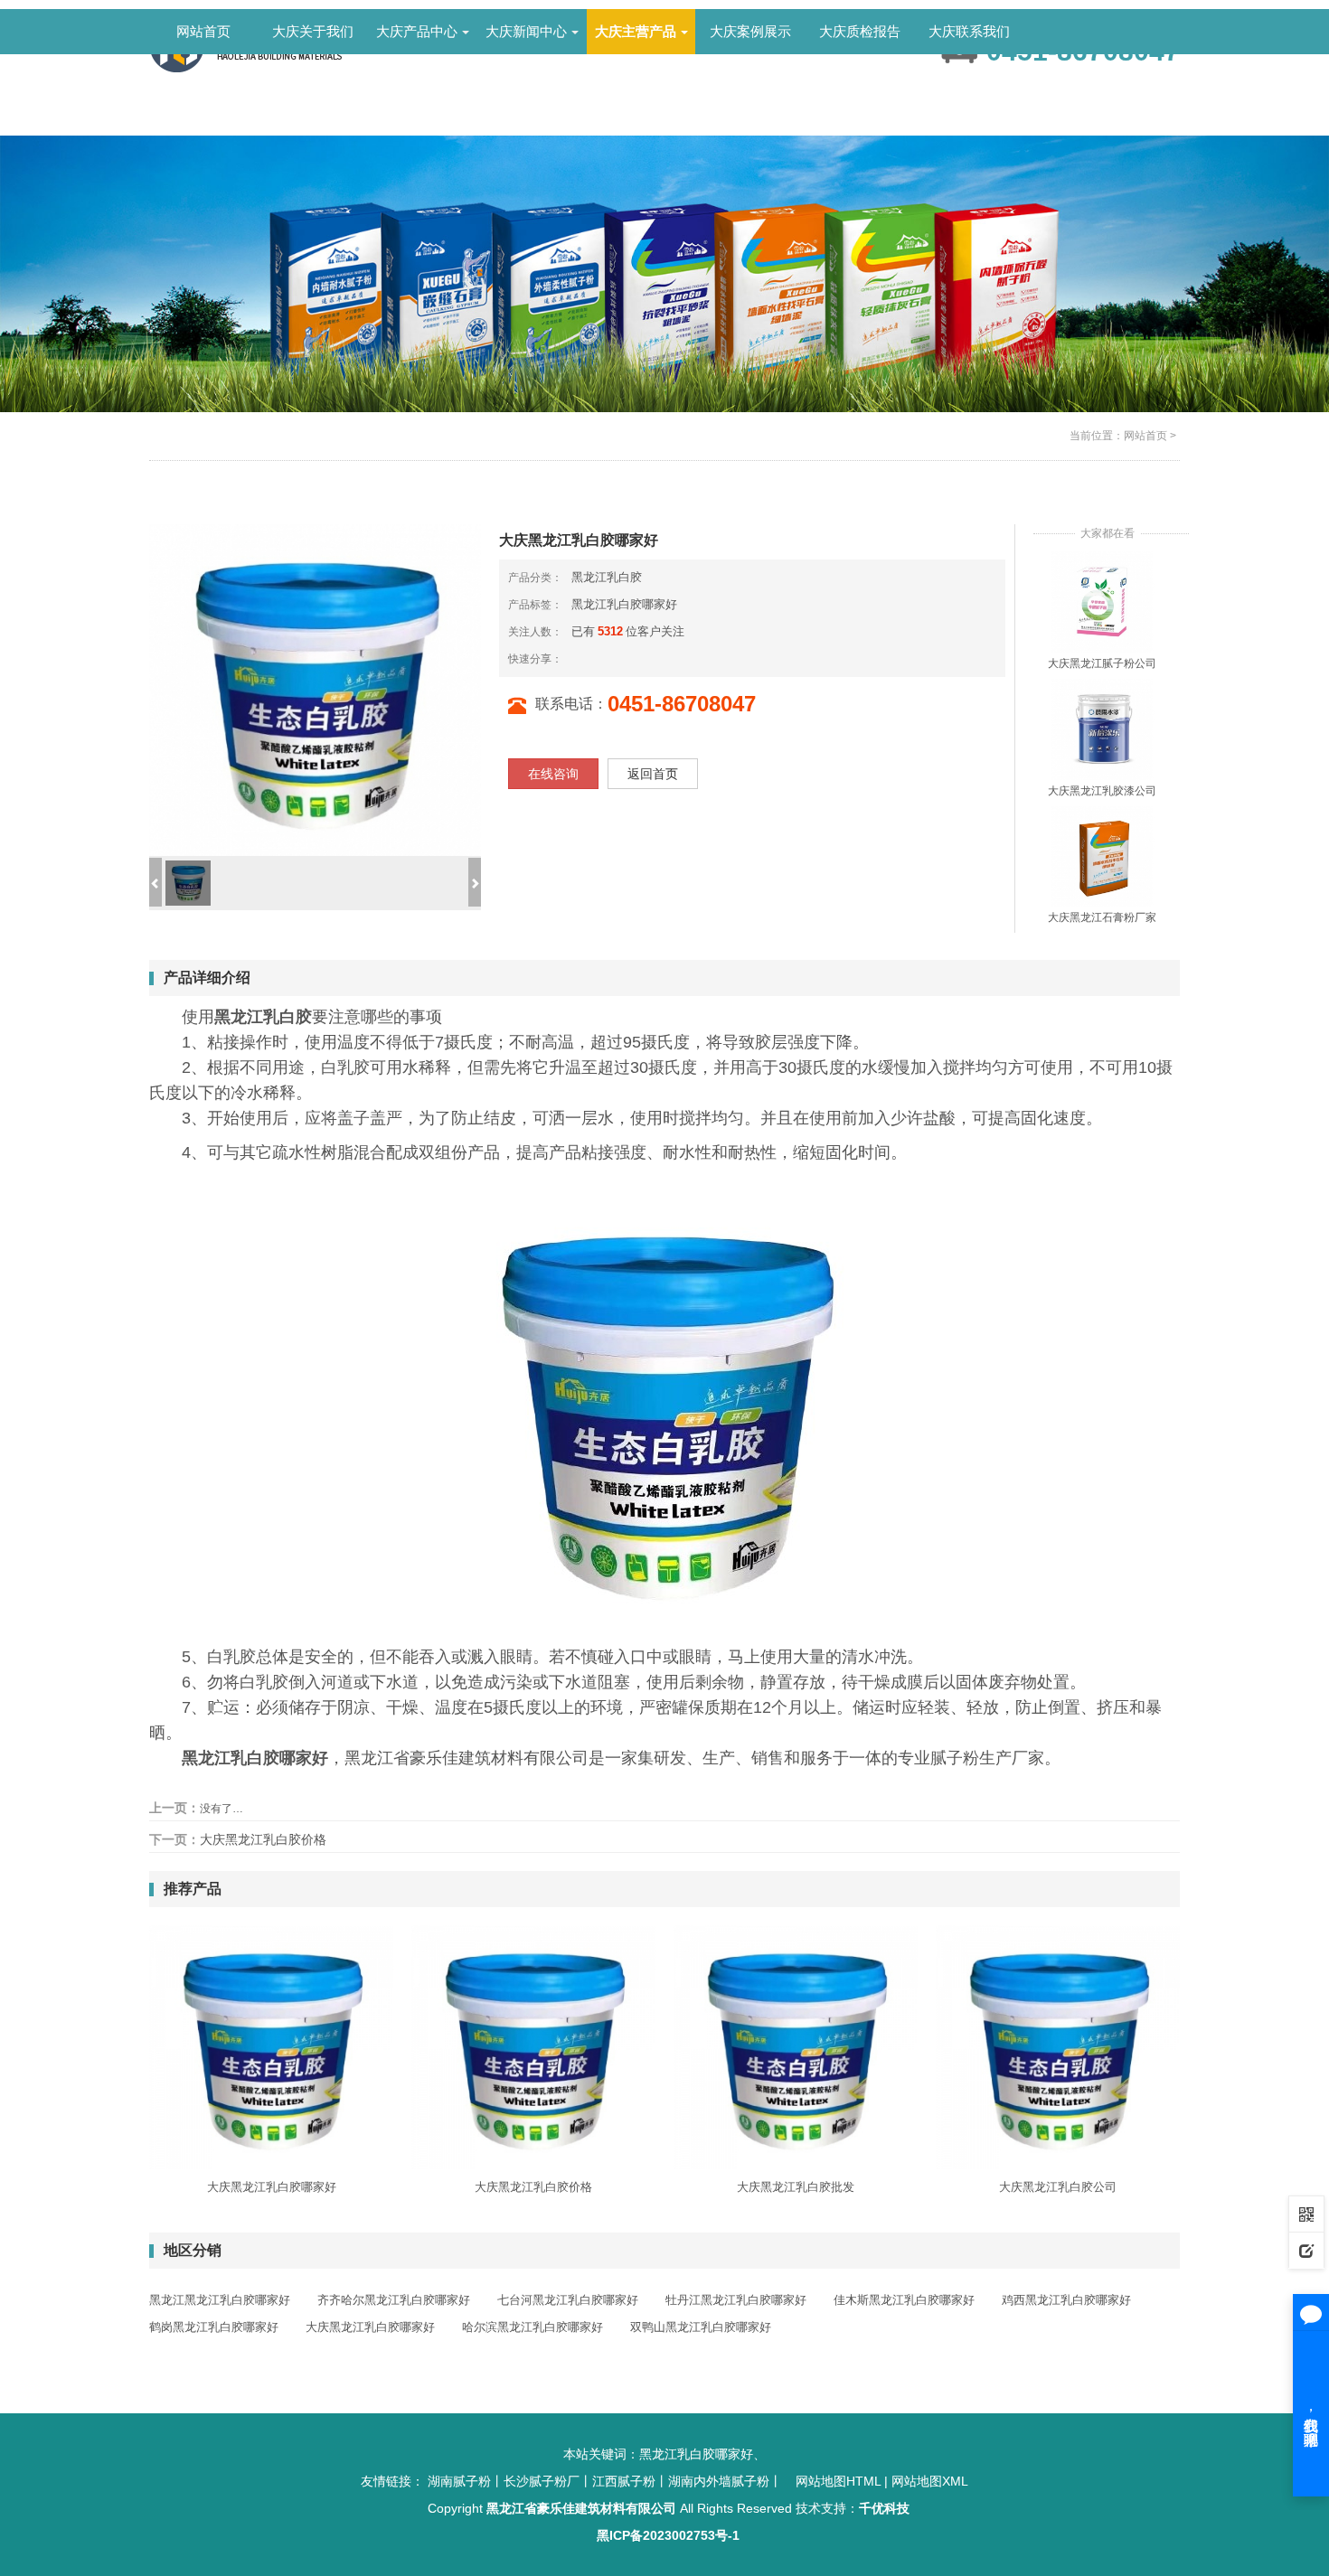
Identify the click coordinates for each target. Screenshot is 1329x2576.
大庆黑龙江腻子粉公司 (1102, 663)
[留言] (1306, 2250)
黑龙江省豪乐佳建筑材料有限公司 (581, 2508)
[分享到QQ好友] (622, 658)
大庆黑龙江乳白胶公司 (1058, 2187)
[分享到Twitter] (636, 658)
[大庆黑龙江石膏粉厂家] (1102, 856)
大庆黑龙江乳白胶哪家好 (272, 2187)
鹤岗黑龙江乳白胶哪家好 (214, 2327)
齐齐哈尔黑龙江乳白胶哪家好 (394, 2300)
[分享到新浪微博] (579, 658)
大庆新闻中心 (526, 31)
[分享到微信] (593, 658)
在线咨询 (553, 774)
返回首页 (653, 774)
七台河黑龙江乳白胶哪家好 (568, 2300)
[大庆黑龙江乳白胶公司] (1058, 2047)
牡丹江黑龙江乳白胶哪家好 (736, 2300)
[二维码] (1306, 2214)
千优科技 (884, 2508)
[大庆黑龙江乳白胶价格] (533, 2047)
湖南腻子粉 (459, 2481)
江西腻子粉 (624, 2481)
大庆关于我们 (313, 31)
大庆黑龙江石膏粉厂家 (1102, 917)
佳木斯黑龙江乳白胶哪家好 (904, 2300)
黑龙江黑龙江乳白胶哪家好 (220, 2300)
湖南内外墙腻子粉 (719, 2481)
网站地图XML (930, 2481)
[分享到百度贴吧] (651, 658)
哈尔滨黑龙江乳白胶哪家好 (533, 2327)
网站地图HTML (838, 2481)
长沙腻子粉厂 (542, 2481)
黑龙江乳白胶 (607, 577)
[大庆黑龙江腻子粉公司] (1102, 601)
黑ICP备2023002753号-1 (668, 2535)
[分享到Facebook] (608, 658)
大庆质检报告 (860, 31)
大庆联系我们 (969, 31)
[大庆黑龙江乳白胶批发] (796, 2047)
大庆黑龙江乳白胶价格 (263, 1839)
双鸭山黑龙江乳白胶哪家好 (701, 2327)
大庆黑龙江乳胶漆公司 (1102, 791)
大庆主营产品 (636, 31)
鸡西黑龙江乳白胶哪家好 (1066, 2300)
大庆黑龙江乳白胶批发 (796, 2187)
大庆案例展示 (750, 31)
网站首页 (203, 31)
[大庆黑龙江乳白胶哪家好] (271, 2047)
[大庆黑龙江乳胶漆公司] (1102, 729)
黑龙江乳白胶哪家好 (624, 604)
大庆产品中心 (417, 31)
